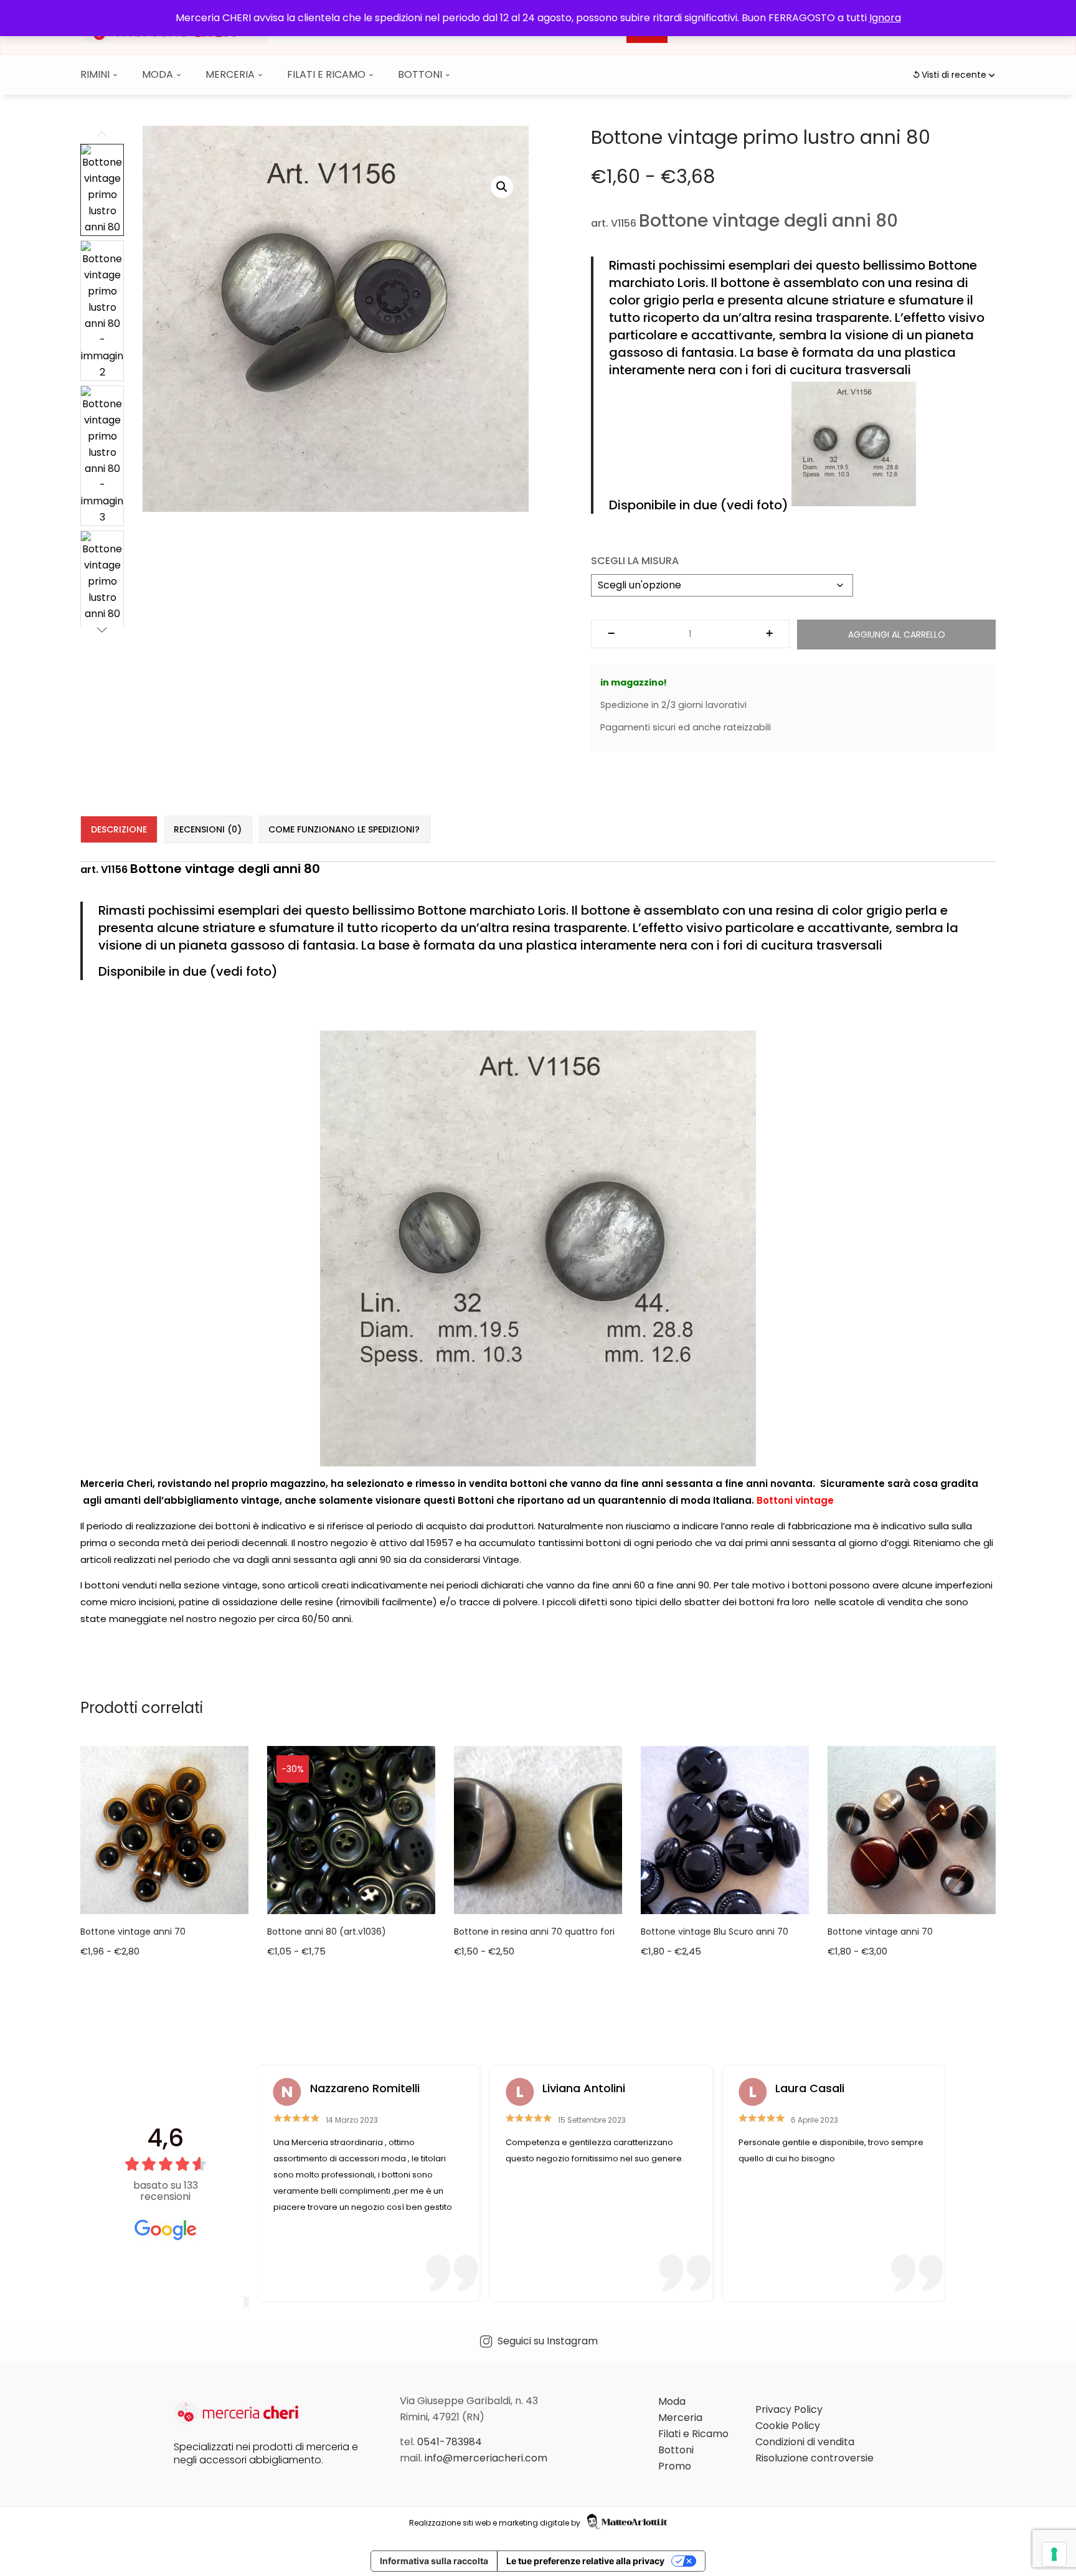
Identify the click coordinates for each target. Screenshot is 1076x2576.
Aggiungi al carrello (897, 635)
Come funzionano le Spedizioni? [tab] (344, 829)
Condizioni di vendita (805, 2442)
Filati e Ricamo (328, 74)
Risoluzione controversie (814, 2458)
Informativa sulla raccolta (434, 2561)
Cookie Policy (788, 2426)
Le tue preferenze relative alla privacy (585, 2561)
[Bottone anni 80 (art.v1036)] (351, 1829)
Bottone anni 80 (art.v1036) (327, 1932)
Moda (159, 74)
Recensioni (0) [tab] (208, 829)
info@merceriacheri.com (486, 2458)
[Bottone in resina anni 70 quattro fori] (538, 1829)
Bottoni (421, 74)
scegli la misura (635, 561)
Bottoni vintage (795, 1500)
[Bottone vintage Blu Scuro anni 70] (725, 1829)
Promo (675, 2466)
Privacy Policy (789, 2409)
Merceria (231, 74)
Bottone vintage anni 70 (133, 1932)
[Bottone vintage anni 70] (164, 1829)
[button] (502, 187)
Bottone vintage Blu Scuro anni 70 (715, 1932)
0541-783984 (450, 2442)
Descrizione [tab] (119, 829)
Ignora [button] (885, 18)
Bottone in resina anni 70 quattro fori (534, 1932)
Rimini (96, 74)
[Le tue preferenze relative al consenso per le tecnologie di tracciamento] (1054, 2554)
